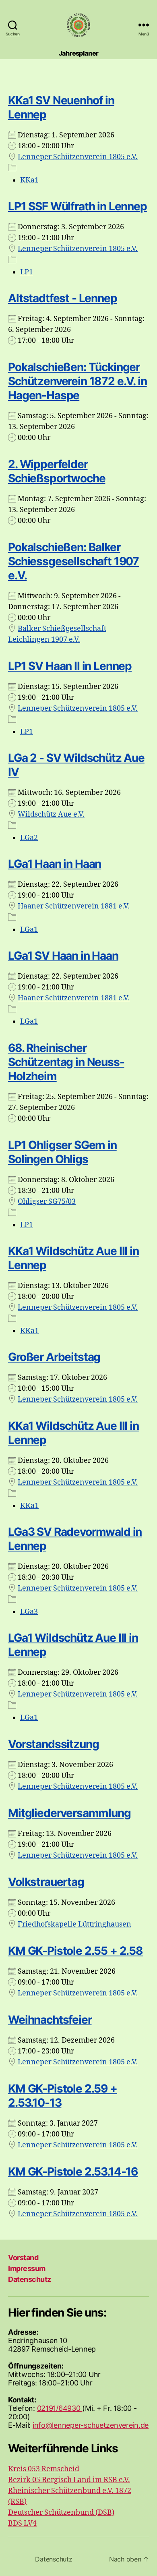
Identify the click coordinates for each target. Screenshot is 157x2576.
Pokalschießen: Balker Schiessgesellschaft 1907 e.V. (73, 561)
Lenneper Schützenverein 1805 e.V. (78, 157)
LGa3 (29, 1612)
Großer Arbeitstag (54, 1357)
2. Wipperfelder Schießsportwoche (57, 471)
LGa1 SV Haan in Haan (63, 956)
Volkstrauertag (46, 1882)
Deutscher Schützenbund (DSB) (61, 2513)
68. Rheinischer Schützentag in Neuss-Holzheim (66, 1062)
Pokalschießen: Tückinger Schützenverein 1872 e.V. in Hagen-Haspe (77, 381)
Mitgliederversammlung (69, 1813)
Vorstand (23, 2258)
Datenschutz (30, 2279)
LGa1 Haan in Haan (55, 864)
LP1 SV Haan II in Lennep (70, 666)
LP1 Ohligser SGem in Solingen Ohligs (62, 1152)
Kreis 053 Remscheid (44, 2469)
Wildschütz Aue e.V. (51, 814)
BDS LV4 (22, 2523)
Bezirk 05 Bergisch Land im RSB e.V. (69, 2480)
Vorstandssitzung (53, 1744)
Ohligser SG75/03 (47, 1202)
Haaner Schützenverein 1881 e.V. (74, 906)
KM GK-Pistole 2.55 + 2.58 (75, 1951)
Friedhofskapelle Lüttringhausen (74, 1924)
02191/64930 (60, 2408)
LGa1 (29, 930)
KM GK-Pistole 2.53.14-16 (73, 2172)
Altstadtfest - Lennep (63, 298)
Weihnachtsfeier (50, 2020)
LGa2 (29, 838)
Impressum (27, 2268)
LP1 (27, 272)
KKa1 (29, 180)
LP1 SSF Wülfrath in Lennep (77, 206)
